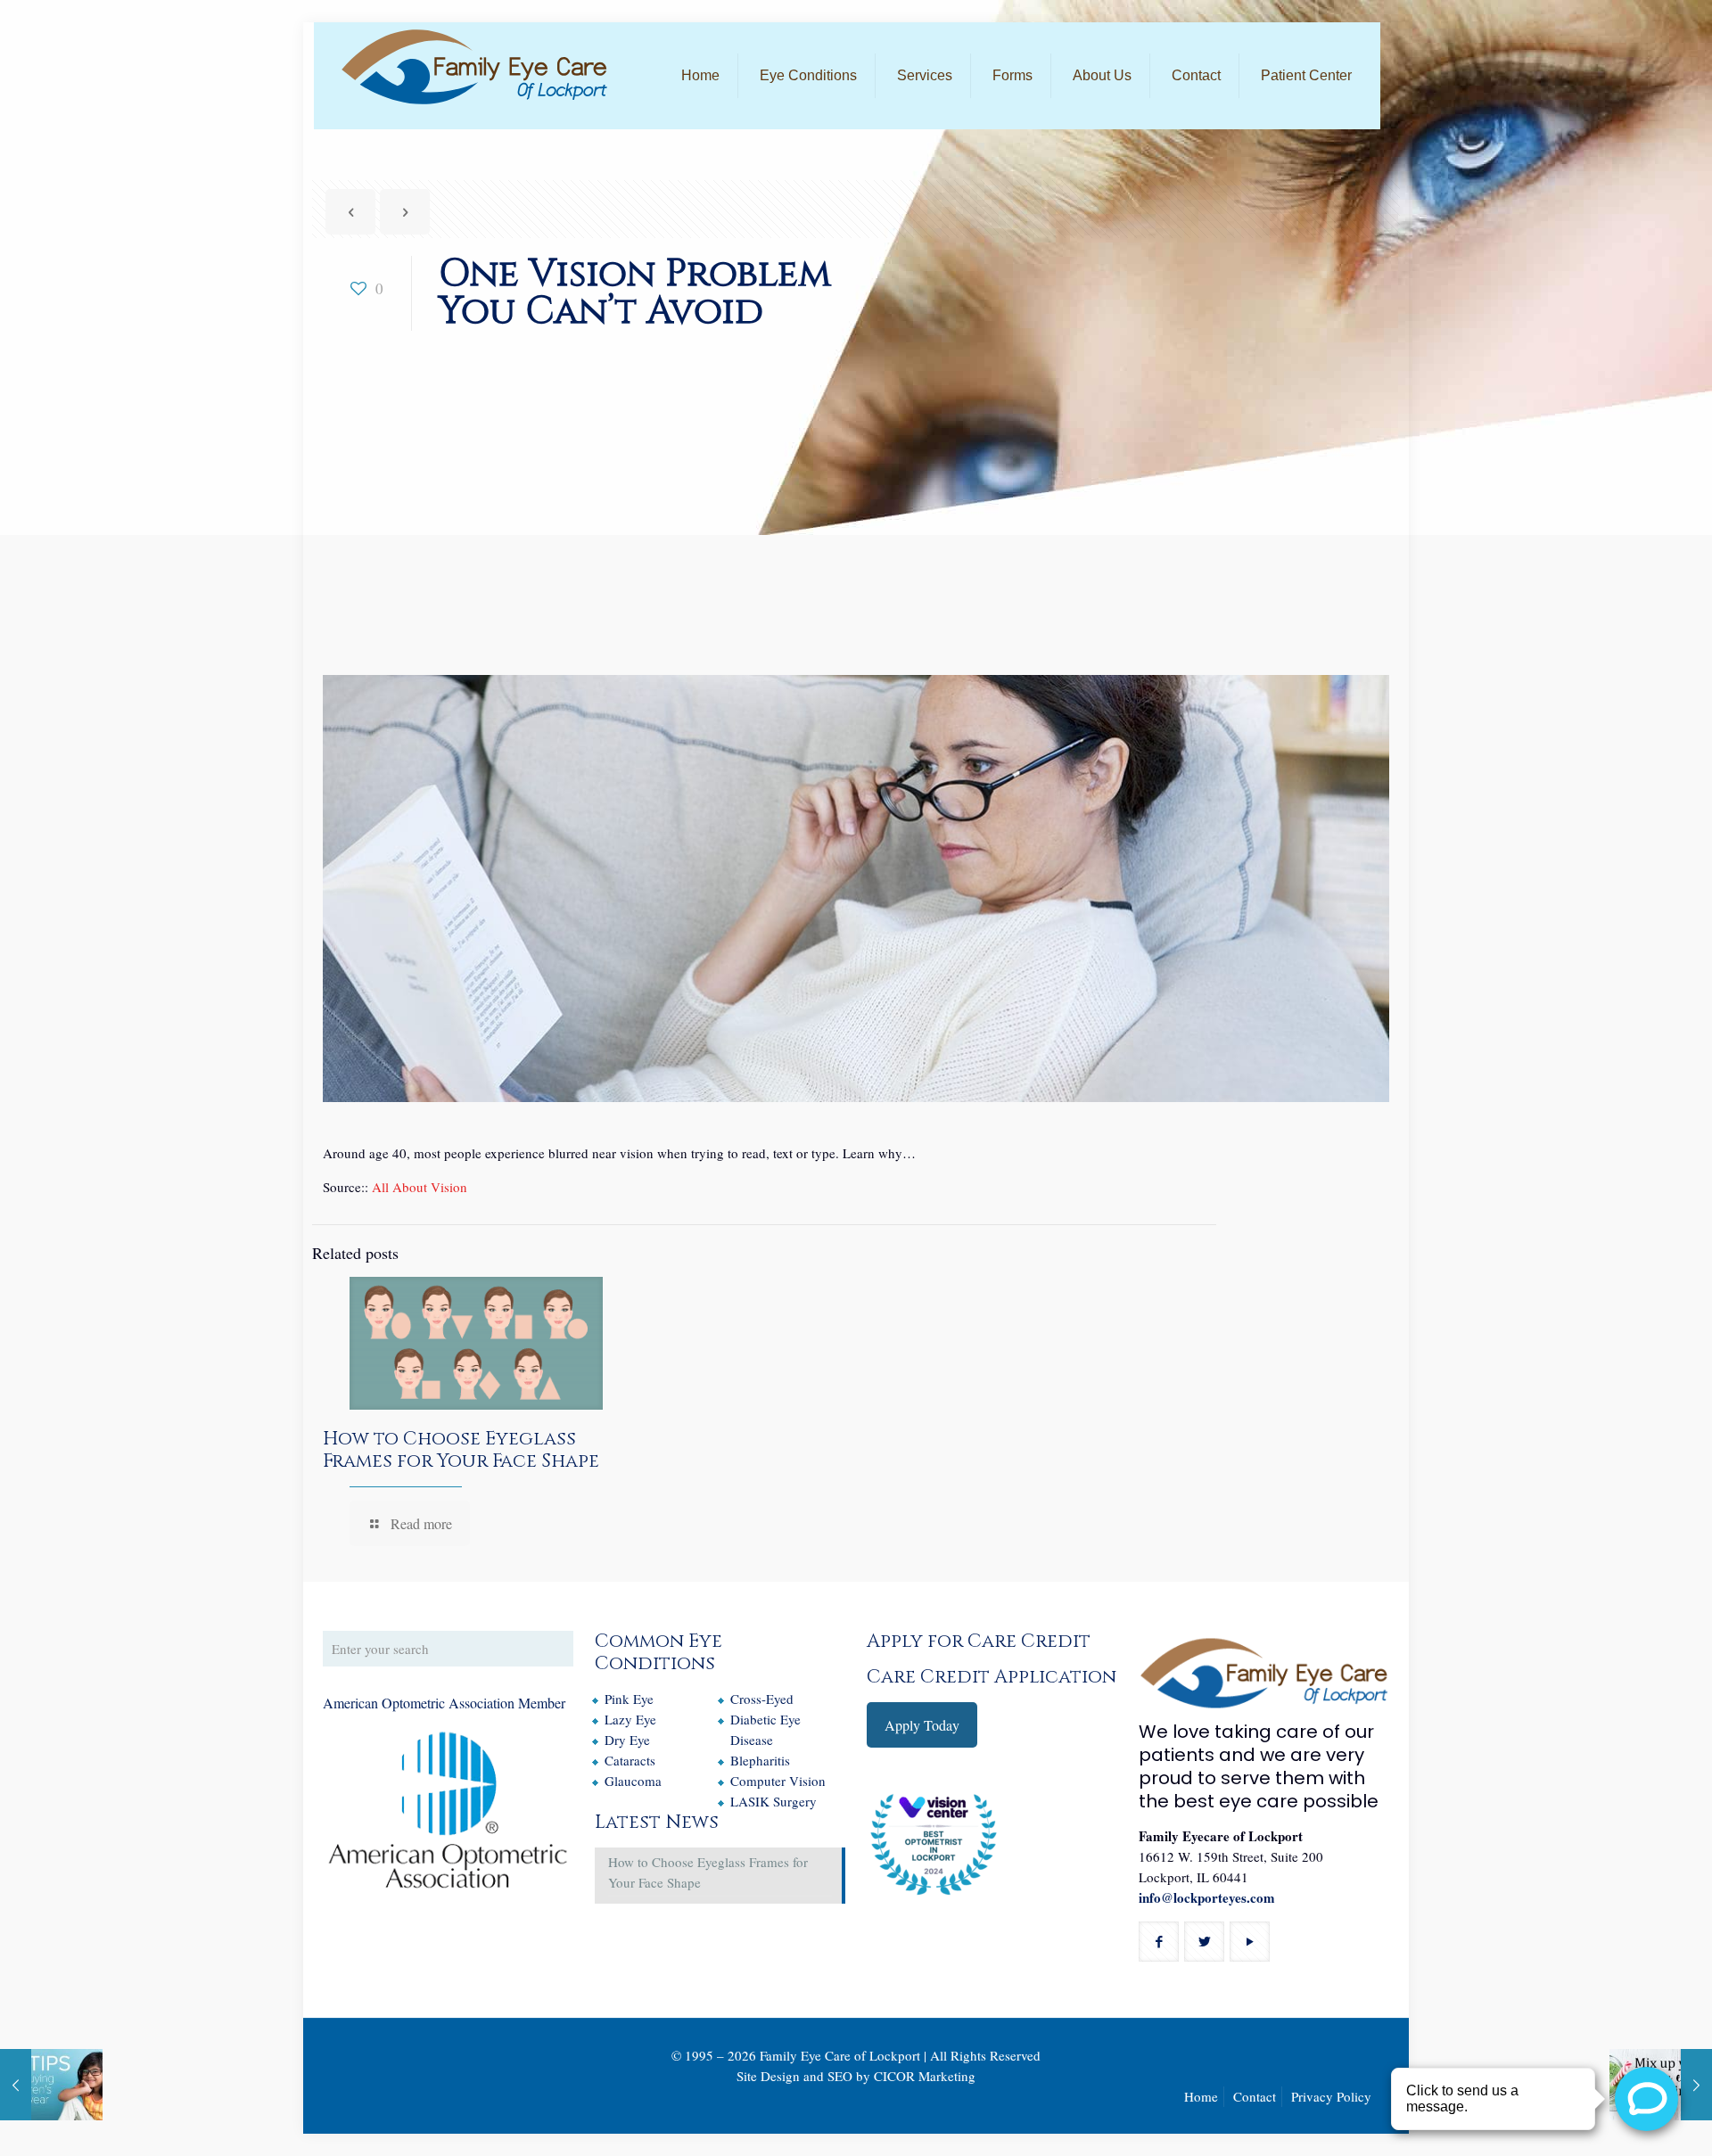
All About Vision (420, 1187)
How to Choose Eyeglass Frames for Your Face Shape (461, 1450)
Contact (1255, 2096)
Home (1201, 2096)
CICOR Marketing (925, 2076)
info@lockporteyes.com (1207, 1897)
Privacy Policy (1331, 2096)
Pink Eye (629, 1699)
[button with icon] (1159, 1942)
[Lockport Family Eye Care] (474, 67)
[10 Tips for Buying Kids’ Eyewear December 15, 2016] (51, 2085)
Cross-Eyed (762, 1699)
